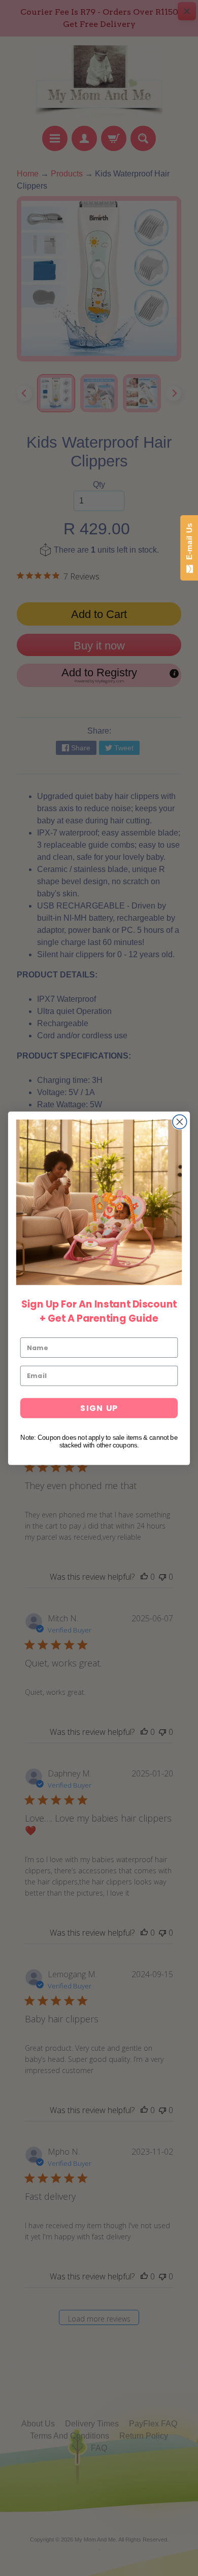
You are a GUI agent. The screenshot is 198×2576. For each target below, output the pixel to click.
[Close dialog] (180, 1121)
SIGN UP (99, 1408)
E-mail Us (189, 544)
